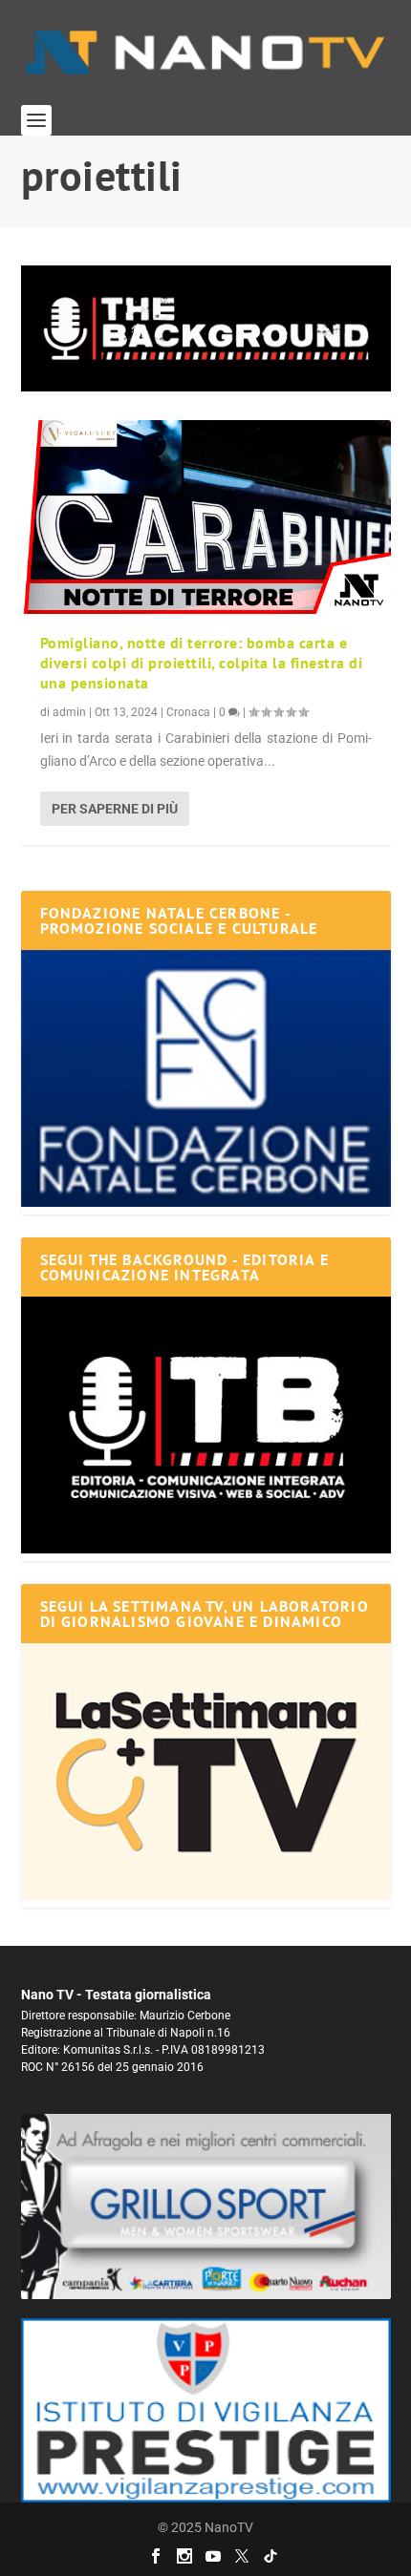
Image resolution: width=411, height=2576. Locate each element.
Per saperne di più (115, 809)
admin (69, 712)
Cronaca (188, 712)
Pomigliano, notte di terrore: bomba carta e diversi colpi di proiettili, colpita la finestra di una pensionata (202, 663)
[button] (206, 328)
